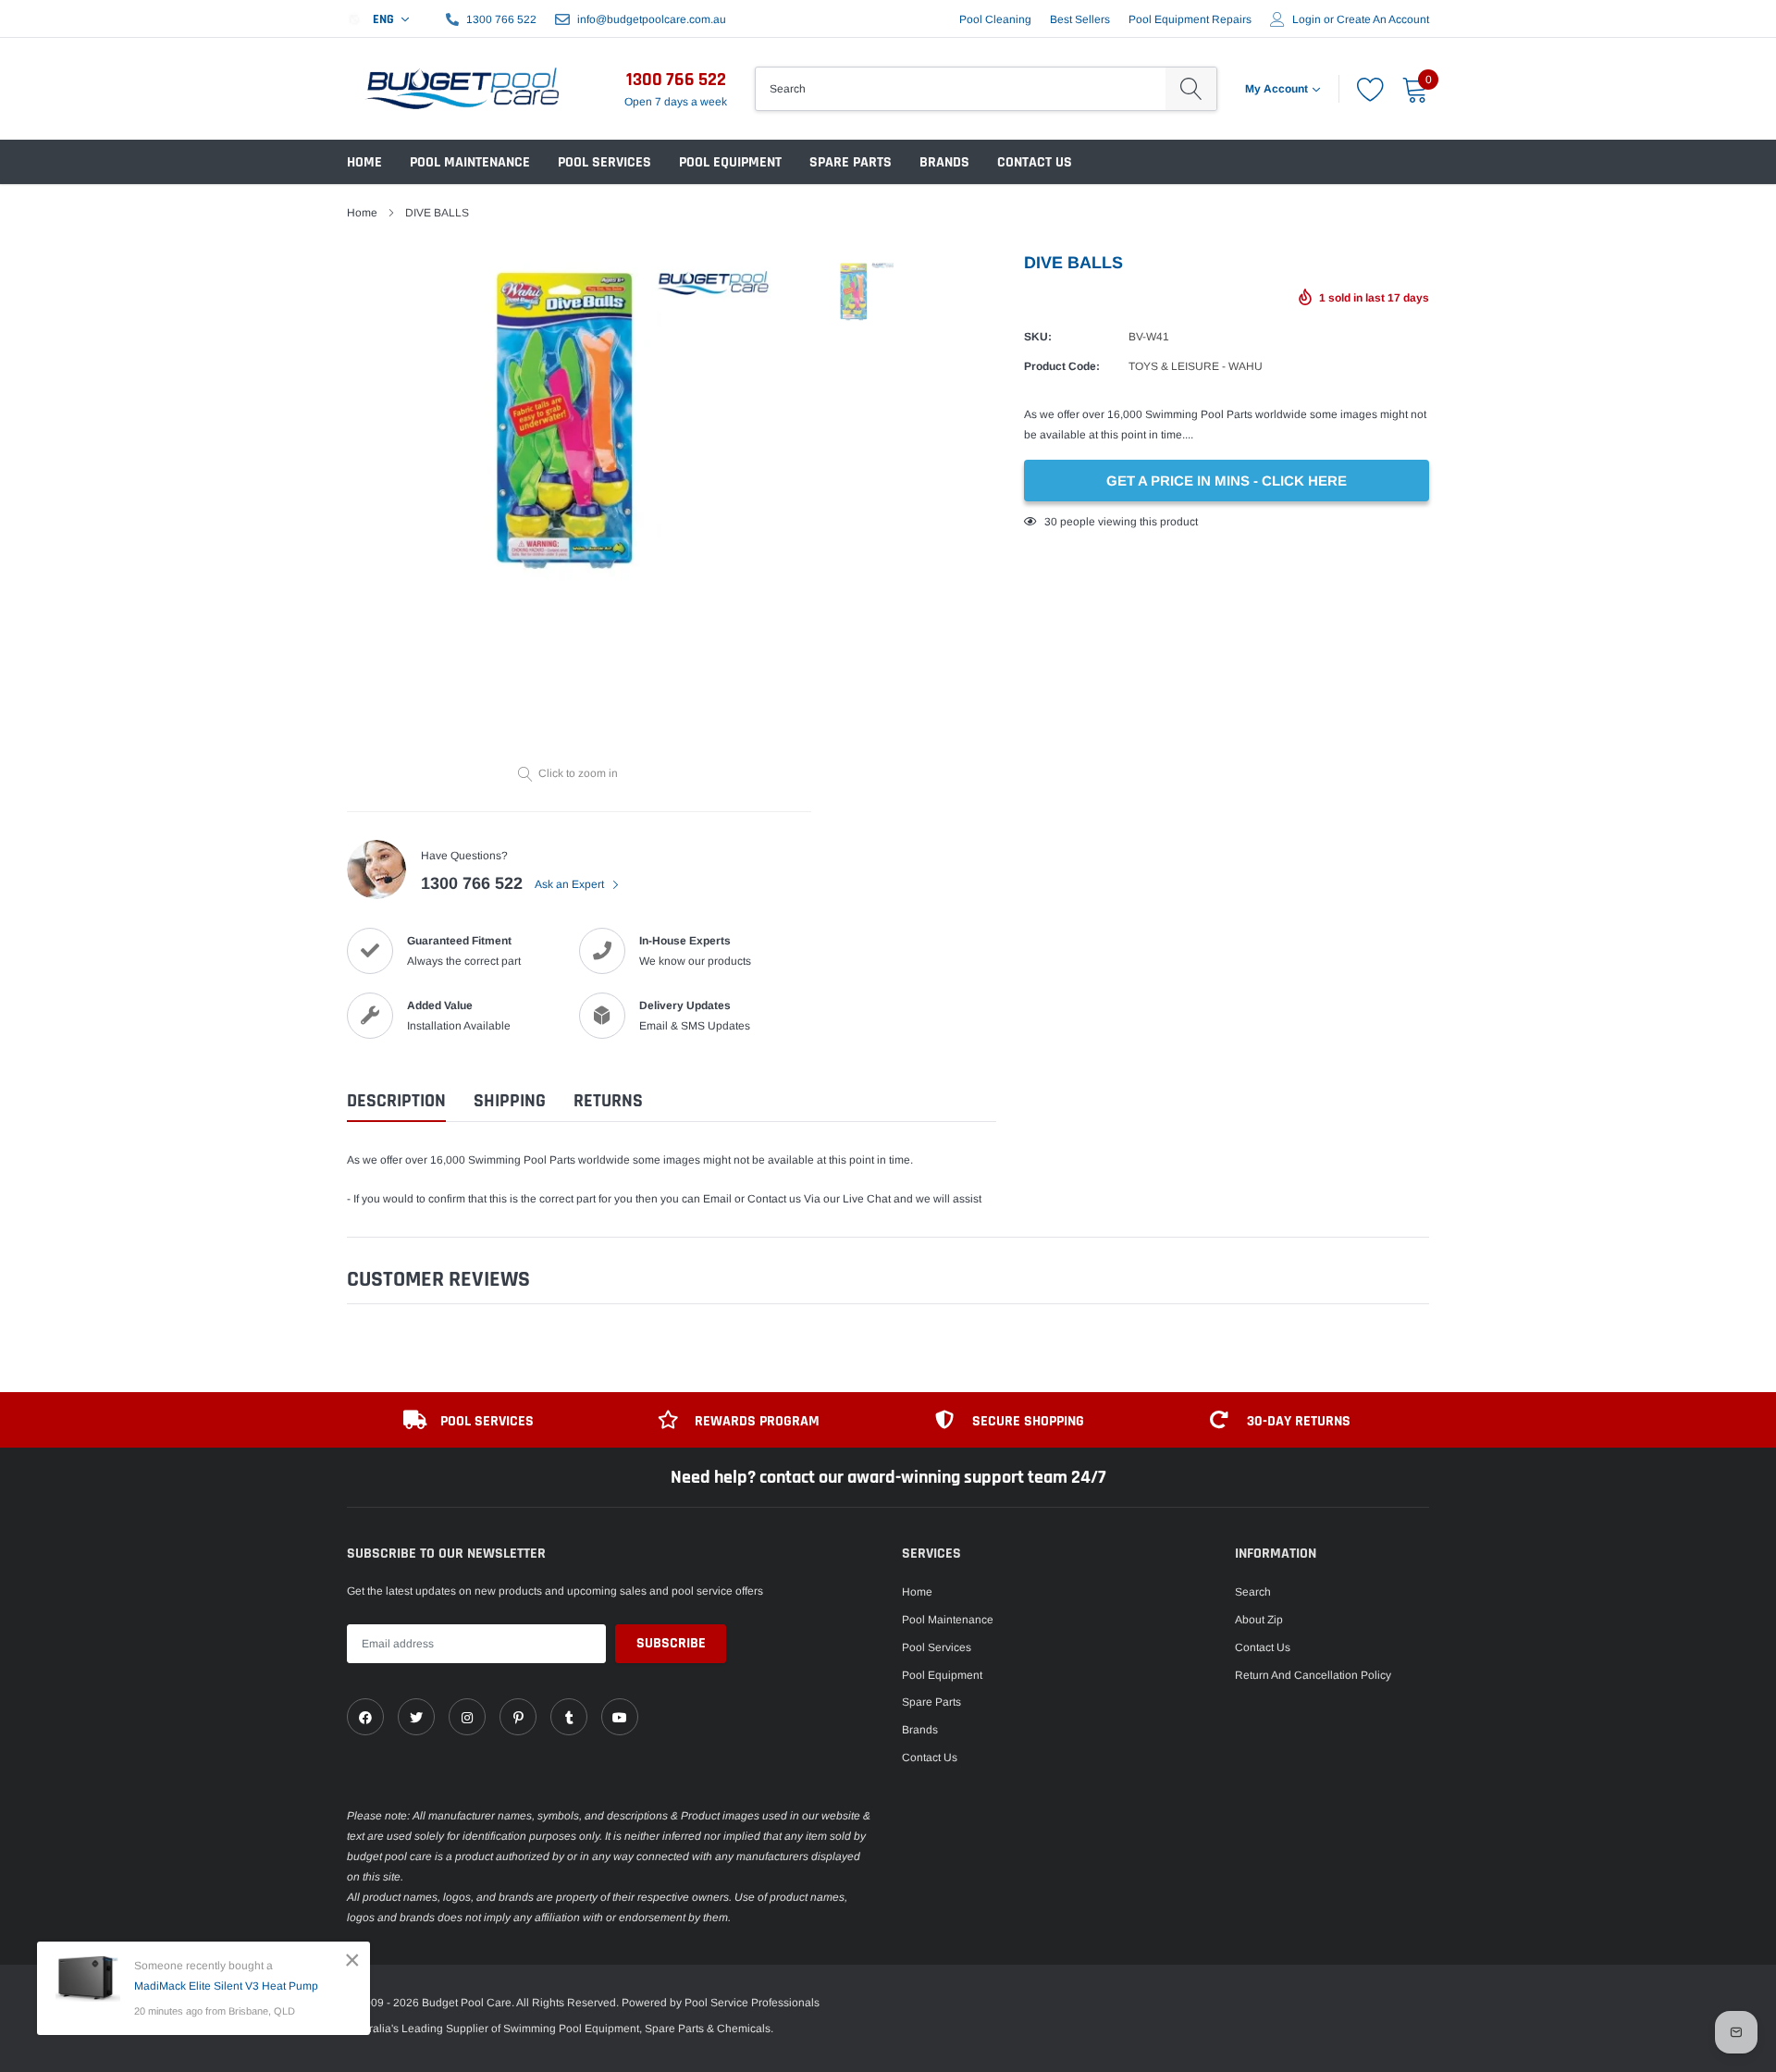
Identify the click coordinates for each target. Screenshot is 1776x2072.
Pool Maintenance (470, 162)
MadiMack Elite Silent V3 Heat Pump (226, 1986)
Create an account (1383, 19)
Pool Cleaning (995, 19)
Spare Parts (851, 162)
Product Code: (1062, 366)
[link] (365, 1717)
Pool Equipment (730, 162)
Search (1253, 1592)
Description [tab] (396, 1101)
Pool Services (604, 162)
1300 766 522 (501, 19)
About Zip (1259, 1620)
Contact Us (1035, 162)
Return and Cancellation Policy (1313, 1675)
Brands (944, 162)
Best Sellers (1080, 19)
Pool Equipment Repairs (1190, 19)
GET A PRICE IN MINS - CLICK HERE (1227, 481)
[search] (1191, 89)
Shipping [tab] (510, 1101)
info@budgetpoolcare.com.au (652, 19)
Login (1307, 19)
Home (364, 162)
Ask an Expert (571, 884)
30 (1051, 522)
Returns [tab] (608, 1101)
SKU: (1038, 337)
